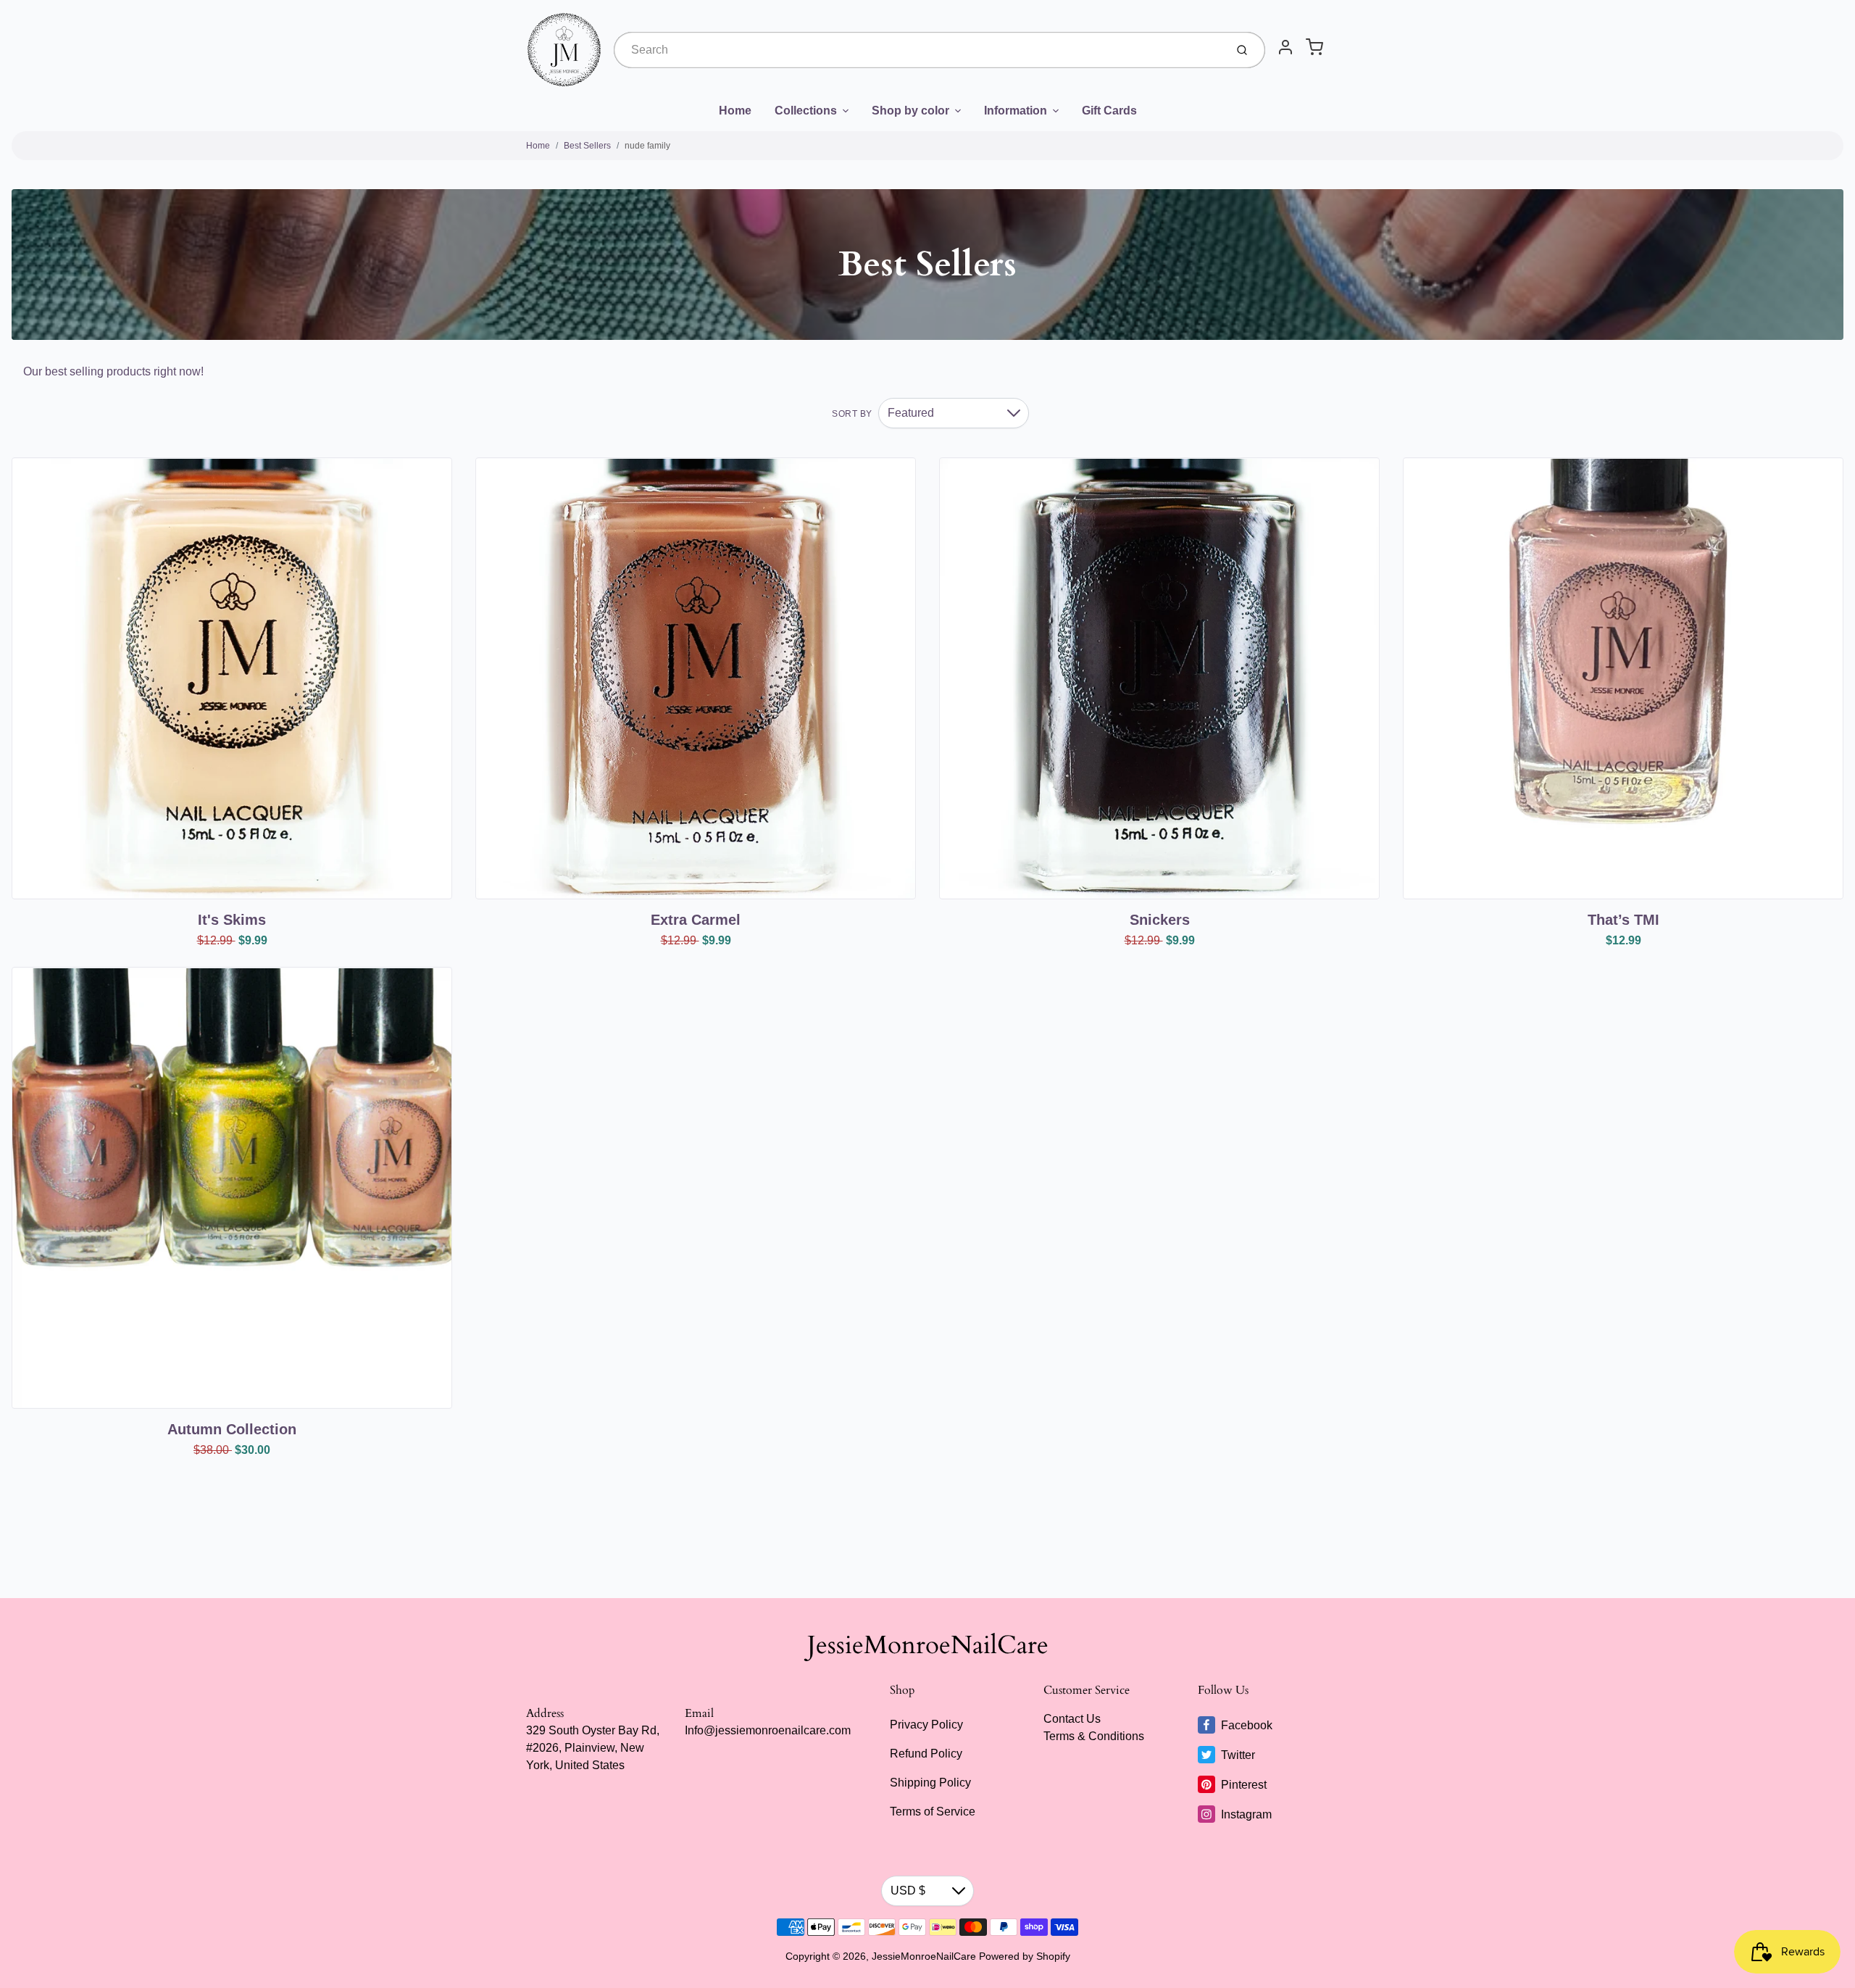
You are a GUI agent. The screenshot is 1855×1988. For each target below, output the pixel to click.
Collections (806, 111)
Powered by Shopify (1025, 1956)
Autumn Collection (232, 1429)
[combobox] (918, 50)
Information (1016, 111)
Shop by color (910, 111)
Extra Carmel (696, 920)
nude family (647, 146)
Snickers (1160, 920)
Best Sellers (587, 146)
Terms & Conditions (1094, 1736)
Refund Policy (926, 1754)
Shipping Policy (930, 1783)
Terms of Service (933, 1812)
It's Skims (232, 920)
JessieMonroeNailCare (928, 1645)
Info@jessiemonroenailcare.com (768, 1730)
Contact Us (1072, 1719)
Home (735, 111)
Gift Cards (1109, 111)
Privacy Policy (926, 1725)
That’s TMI (1623, 920)
